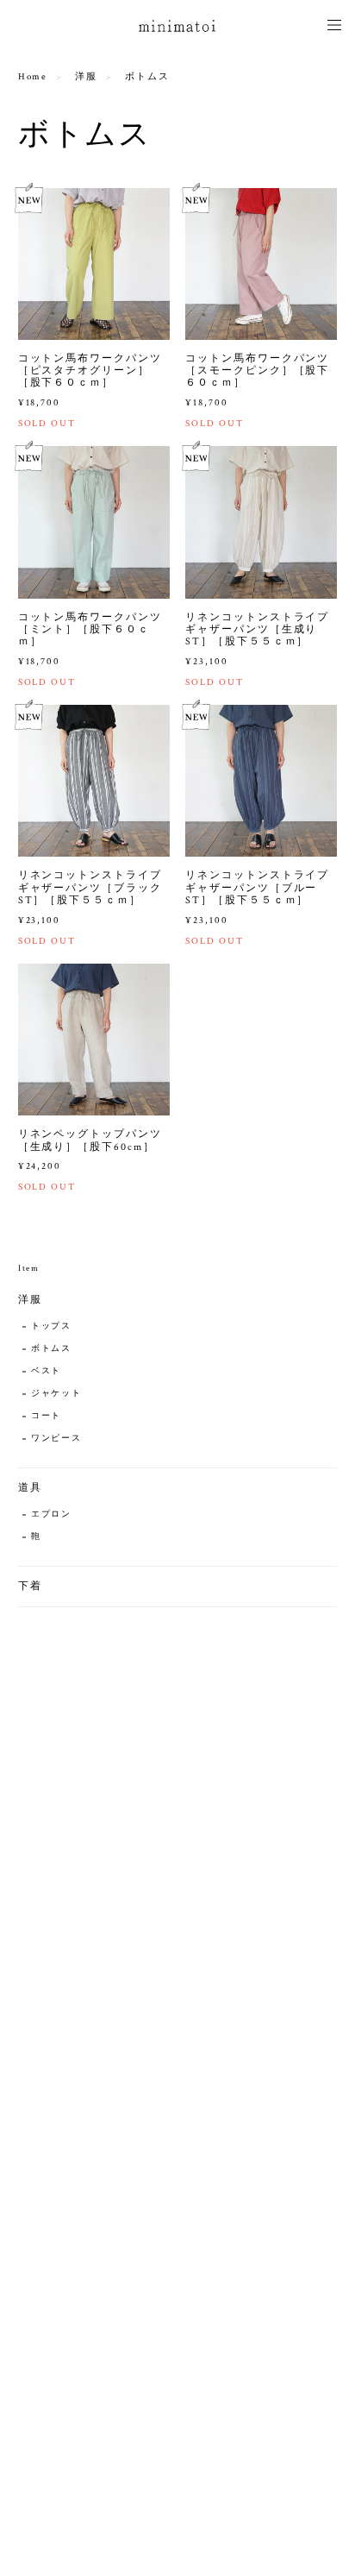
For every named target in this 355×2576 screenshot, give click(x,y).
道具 (30, 1488)
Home (33, 77)
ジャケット (57, 1394)
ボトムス (52, 1349)
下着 (30, 1586)
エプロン (52, 1514)
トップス (52, 1326)
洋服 (86, 77)
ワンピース (57, 1439)
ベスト (47, 1371)
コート (47, 1416)
